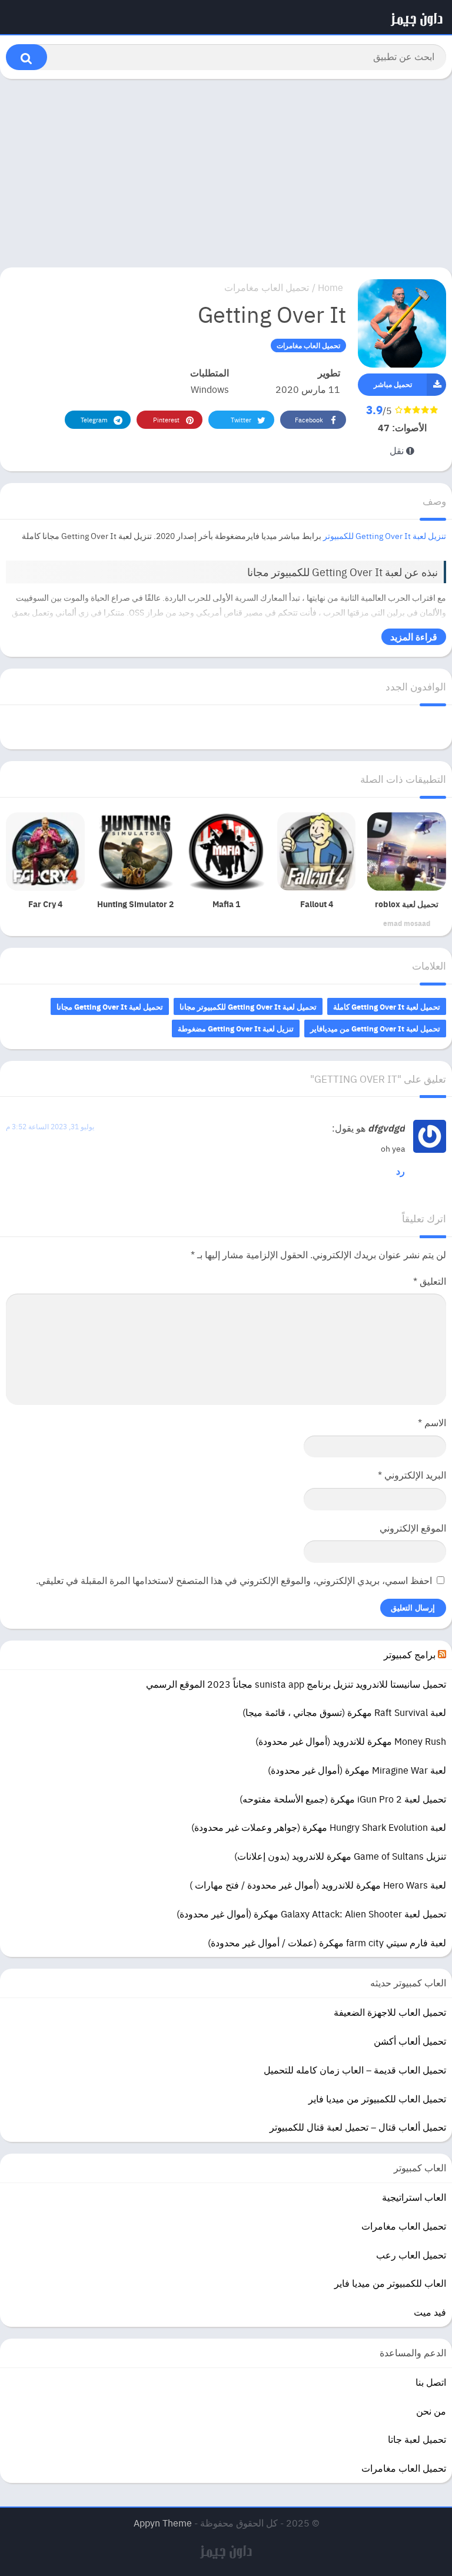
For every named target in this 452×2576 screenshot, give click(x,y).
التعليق (430, 1281)
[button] (26, 57)
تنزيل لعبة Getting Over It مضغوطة (236, 1028)
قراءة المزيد (414, 636)
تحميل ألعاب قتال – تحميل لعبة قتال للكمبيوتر (358, 2127)
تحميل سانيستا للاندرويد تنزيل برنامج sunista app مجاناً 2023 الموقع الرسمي (296, 1684)
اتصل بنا (431, 2382)
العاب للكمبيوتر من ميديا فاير (390, 2283)
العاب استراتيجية (414, 2197)
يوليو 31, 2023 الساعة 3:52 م (50, 1126)
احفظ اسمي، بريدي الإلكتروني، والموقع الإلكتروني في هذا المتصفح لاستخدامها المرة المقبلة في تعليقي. (234, 1580)
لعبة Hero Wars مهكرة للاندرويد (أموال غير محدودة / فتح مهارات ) (318, 1885)
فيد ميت (430, 2312)
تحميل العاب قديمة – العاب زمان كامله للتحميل (355, 2070)
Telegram (94, 420)
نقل (398, 450)
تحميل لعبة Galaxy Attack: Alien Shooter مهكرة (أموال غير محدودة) (311, 1914)
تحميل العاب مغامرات (267, 287)
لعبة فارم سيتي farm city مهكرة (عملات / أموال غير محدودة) (327, 1942)
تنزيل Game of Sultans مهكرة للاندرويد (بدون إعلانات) (340, 1856)
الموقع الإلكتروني (413, 1528)
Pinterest (166, 420)
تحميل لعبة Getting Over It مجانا (110, 1006)
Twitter (241, 420)
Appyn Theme (163, 2523)
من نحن (431, 2411)
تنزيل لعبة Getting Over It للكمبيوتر (385, 535)
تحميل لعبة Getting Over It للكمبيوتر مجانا (248, 1006)
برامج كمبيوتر (410, 1654)
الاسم (432, 1422)
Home (330, 287)
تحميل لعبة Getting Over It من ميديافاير (375, 1028)
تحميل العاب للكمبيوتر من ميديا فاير (377, 2099)
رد (401, 1171)
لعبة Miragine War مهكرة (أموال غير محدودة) (357, 1770)
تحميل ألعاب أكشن (410, 2041)
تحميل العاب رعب (411, 2255)
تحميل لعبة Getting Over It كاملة (387, 1006)
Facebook (309, 420)
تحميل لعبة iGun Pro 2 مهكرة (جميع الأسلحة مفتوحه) (343, 1799)
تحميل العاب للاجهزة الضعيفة (390, 2012)
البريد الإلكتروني (412, 1475)
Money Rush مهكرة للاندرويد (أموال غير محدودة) (351, 1741)
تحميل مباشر (393, 384)
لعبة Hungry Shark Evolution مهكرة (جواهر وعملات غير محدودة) (319, 1827)
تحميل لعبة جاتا (417, 2439)
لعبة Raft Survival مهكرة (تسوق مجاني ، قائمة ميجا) (344, 1712)
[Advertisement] (226, 173)
